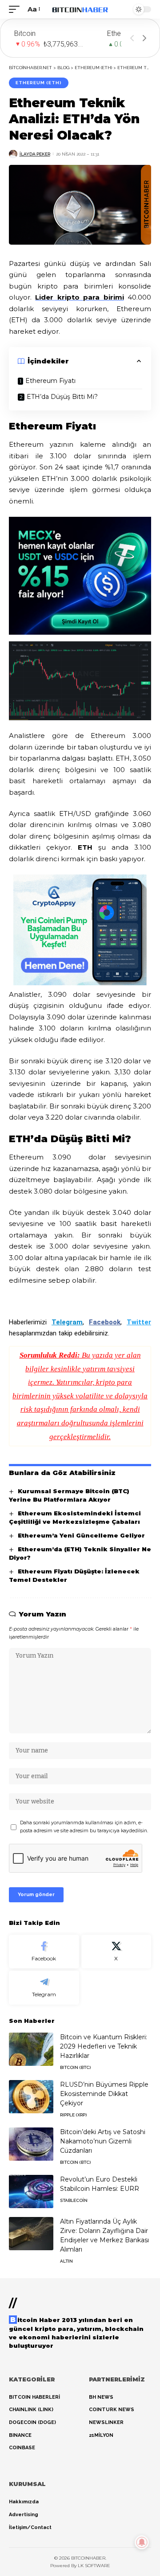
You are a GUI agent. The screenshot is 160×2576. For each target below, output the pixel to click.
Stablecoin (74, 2200)
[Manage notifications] (142, 2542)
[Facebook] (44, 1952)
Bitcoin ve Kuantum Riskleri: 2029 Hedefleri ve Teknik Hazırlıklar (104, 2046)
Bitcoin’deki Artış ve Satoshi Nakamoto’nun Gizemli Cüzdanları (103, 2141)
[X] (116, 1952)
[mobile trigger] (16, 9)
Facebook (105, 1322)
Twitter (139, 1322)
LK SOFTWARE (94, 2566)
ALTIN (66, 2261)
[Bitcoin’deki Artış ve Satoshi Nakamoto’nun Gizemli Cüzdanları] (31, 2144)
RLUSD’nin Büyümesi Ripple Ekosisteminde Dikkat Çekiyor (104, 2094)
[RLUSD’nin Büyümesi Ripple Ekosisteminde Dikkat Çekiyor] (31, 2097)
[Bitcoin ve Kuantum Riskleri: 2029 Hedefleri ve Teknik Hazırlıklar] (31, 2049)
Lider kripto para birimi (79, 297)
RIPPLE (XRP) (73, 2115)
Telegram (67, 1322)
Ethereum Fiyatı (50, 381)
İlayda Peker (35, 154)
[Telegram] (44, 1988)
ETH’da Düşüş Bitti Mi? (62, 397)
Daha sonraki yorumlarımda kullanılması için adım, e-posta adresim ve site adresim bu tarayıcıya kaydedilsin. (84, 1827)
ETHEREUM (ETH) (39, 83)
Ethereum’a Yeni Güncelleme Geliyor (81, 1535)
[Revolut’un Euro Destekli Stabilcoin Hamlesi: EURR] (31, 2192)
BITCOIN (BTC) (75, 2067)
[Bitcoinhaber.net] (80, 9)
